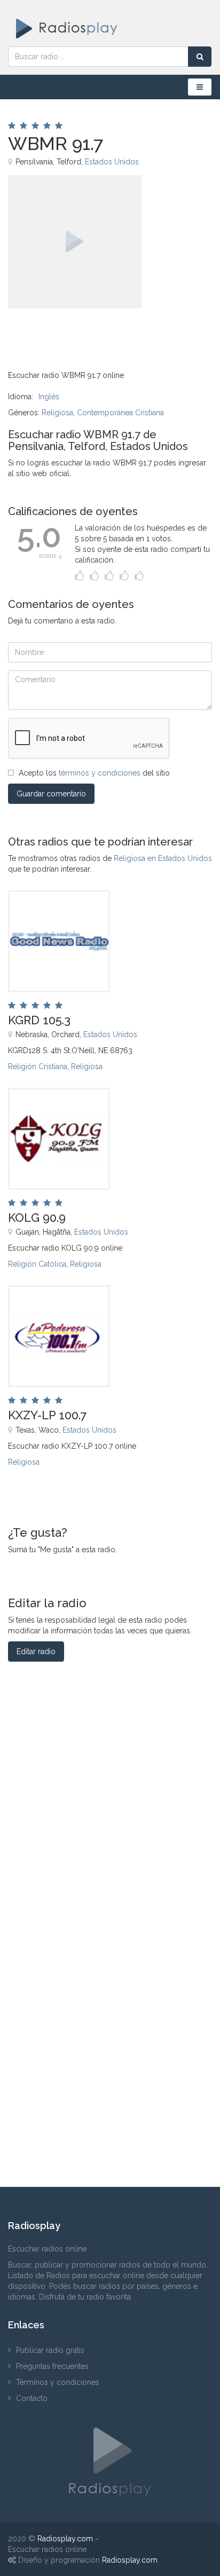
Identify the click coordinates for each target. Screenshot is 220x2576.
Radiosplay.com (65, 2539)
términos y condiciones (100, 773)
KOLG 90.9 (37, 1218)
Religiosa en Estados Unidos (163, 858)
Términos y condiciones (58, 2382)
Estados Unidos (112, 162)
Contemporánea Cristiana (120, 413)
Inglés (49, 397)
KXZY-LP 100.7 (47, 1415)
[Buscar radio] (200, 57)
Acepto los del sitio (94, 773)
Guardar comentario (51, 794)
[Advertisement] (61, 333)
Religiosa (57, 413)
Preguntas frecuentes (52, 2366)
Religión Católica (37, 1264)
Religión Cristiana (38, 1066)
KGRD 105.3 (39, 1020)
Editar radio (36, 1652)
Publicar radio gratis (50, 2350)
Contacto (32, 2398)
